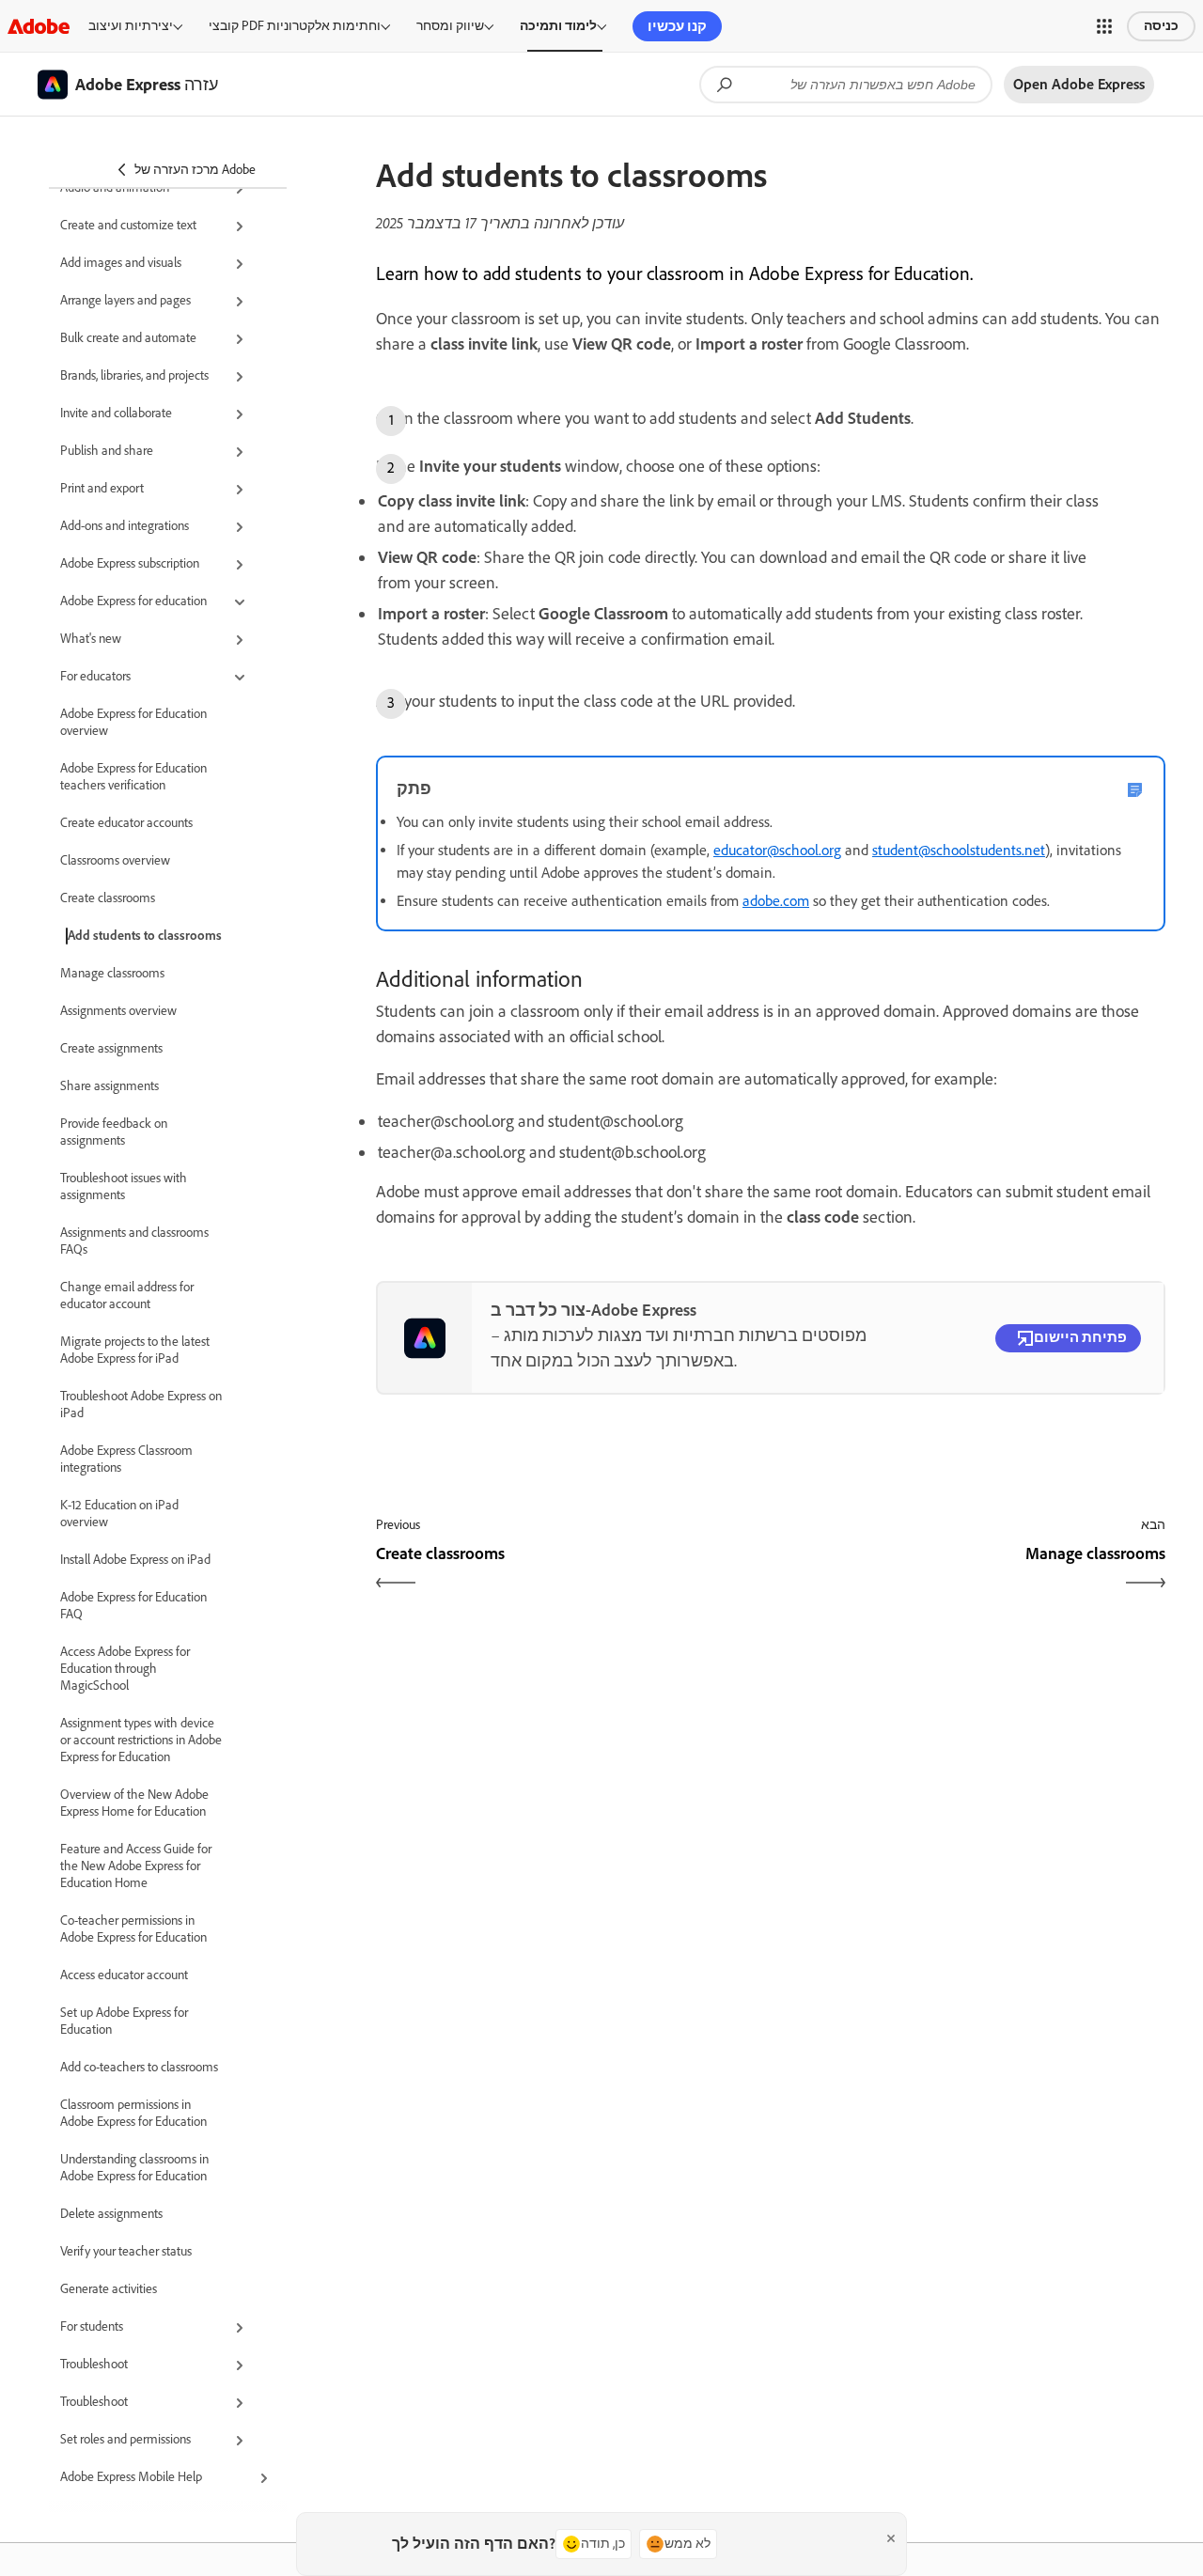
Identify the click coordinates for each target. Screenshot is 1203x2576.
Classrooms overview (115, 860)
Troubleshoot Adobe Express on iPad (141, 1405)
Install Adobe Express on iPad (135, 1560)
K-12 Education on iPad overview (119, 1514)
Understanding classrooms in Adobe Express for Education (134, 2168)
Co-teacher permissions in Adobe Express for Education (133, 1929)
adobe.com (776, 901)
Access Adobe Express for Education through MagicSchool (125, 1669)
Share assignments (109, 1086)
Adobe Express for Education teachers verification (133, 777)
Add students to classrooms (145, 936)
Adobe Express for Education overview (133, 722)
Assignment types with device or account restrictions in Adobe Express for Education (141, 1740)
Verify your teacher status (126, 2251)
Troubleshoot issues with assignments (124, 1187)
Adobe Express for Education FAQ (133, 1606)
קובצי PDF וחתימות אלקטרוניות (295, 26)
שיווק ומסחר (450, 26)
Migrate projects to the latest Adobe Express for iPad (135, 1350)
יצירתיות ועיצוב (131, 26)
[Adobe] (39, 26)
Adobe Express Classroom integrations (126, 1459)
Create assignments (111, 1048)
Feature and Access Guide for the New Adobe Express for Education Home (136, 1866)
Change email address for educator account (127, 1296)
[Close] (891, 2538)
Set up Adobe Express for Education (124, 2021)
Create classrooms (108, 898)
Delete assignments (111, 2214)
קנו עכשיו (677, 26)
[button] (1104, 26)
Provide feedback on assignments (114, 1132)
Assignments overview (118, 1011)
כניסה (1161, 26)
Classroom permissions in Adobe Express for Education (133, 2113)
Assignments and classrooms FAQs (134, 1241)
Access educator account (124, 1975)
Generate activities (109, 2289)
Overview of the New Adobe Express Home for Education (134, 1803)
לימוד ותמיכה (558, 26)
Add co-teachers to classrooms (139, 2067)
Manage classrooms (112, 973)
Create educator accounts (126, 823)
